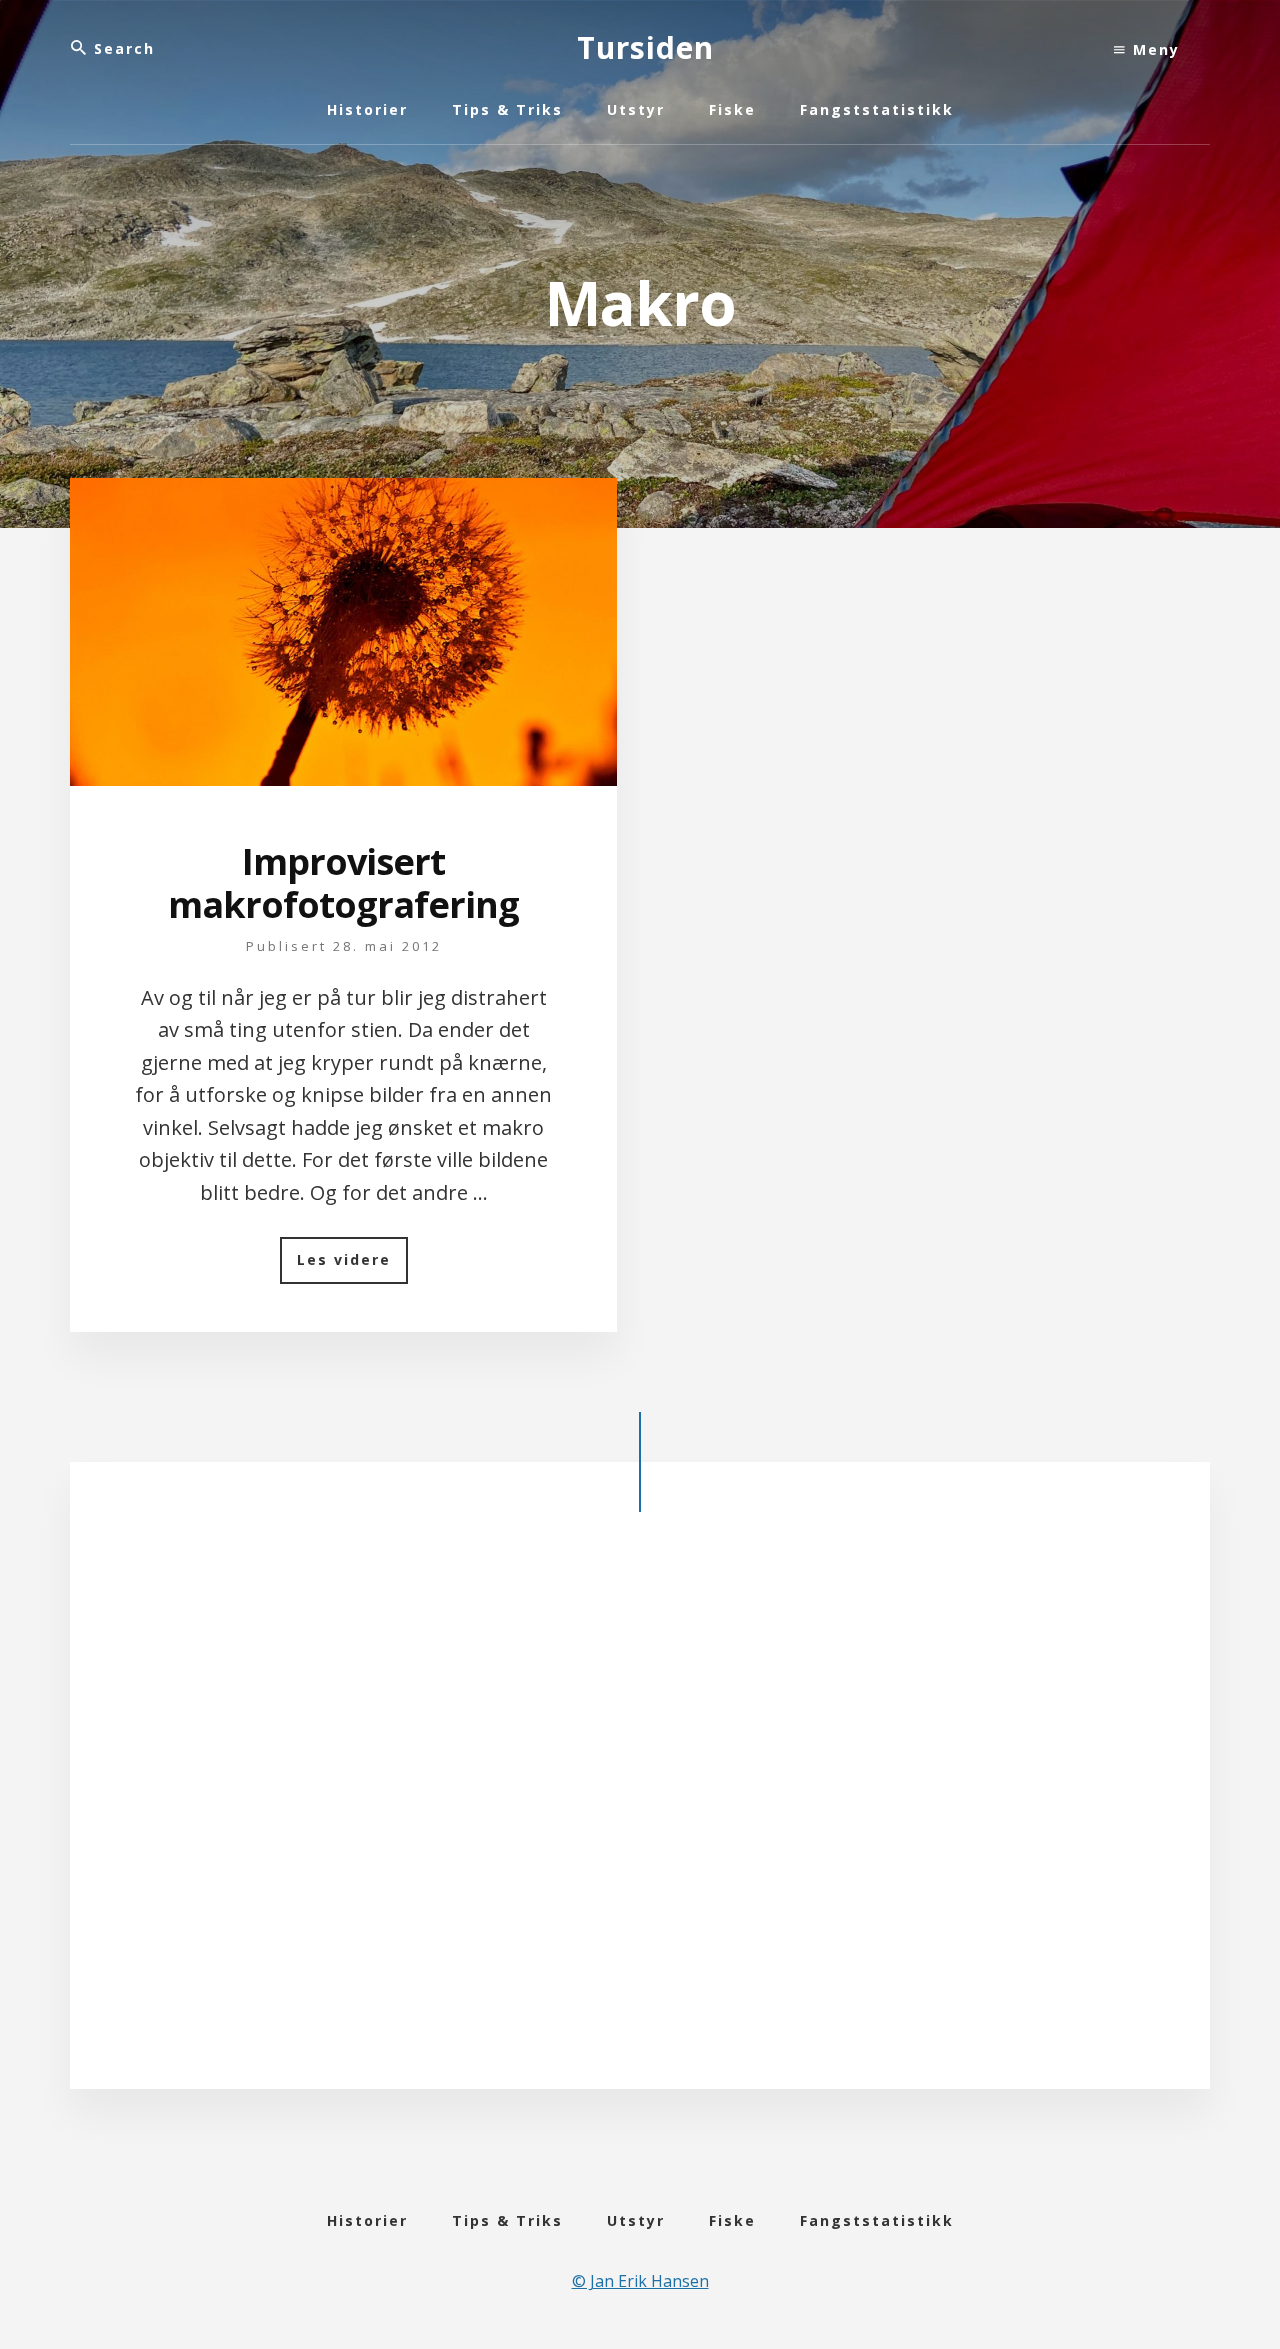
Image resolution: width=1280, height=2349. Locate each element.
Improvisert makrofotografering (343, 883)
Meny (1153, 49)
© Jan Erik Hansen (640, 2281)
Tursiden (645, 47)
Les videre (352, 1266)
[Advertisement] (640, 1817)
